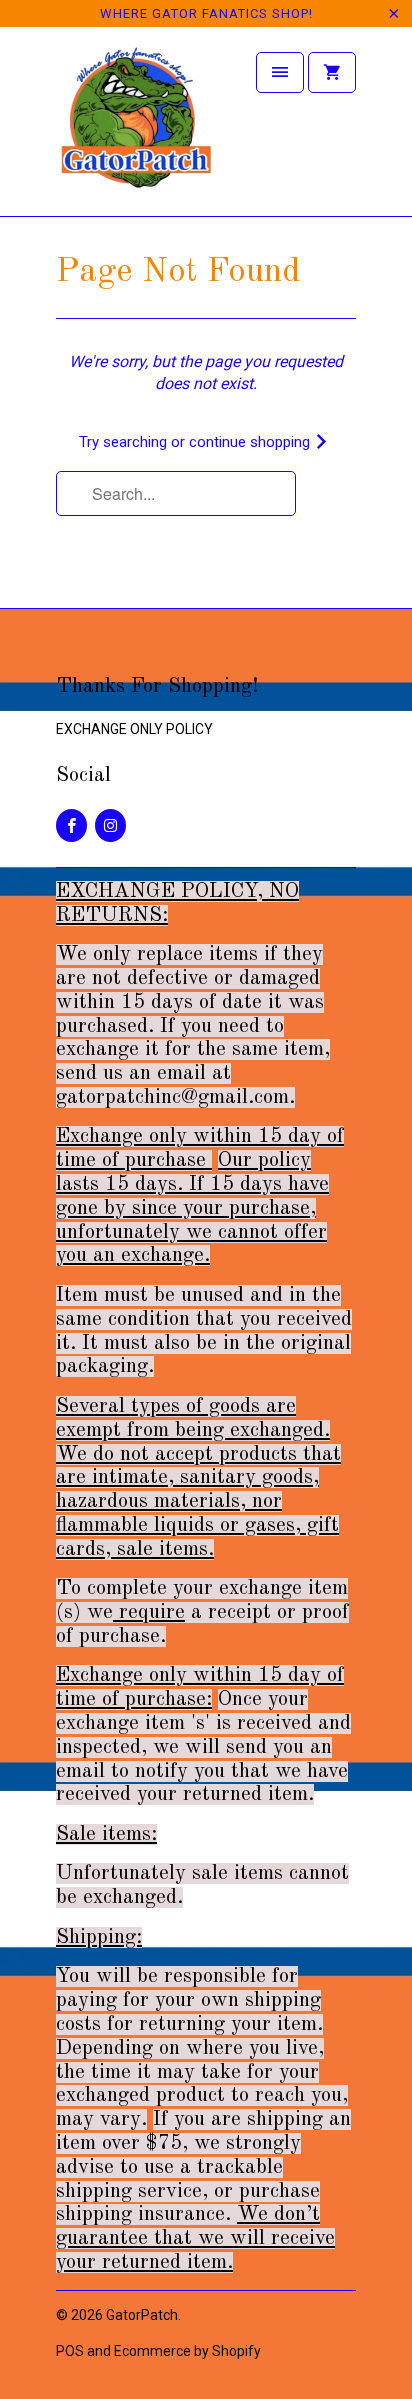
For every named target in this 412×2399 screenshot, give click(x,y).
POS (70, 2351)
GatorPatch (142, 2315)
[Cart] (332, 72)
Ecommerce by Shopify (187, 2351)
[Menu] (280, 72)
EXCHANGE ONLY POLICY (134, 729)
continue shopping (251, 442)
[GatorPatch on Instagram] (110, 825)
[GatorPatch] (136, 128)
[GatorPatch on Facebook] (71, 825)
